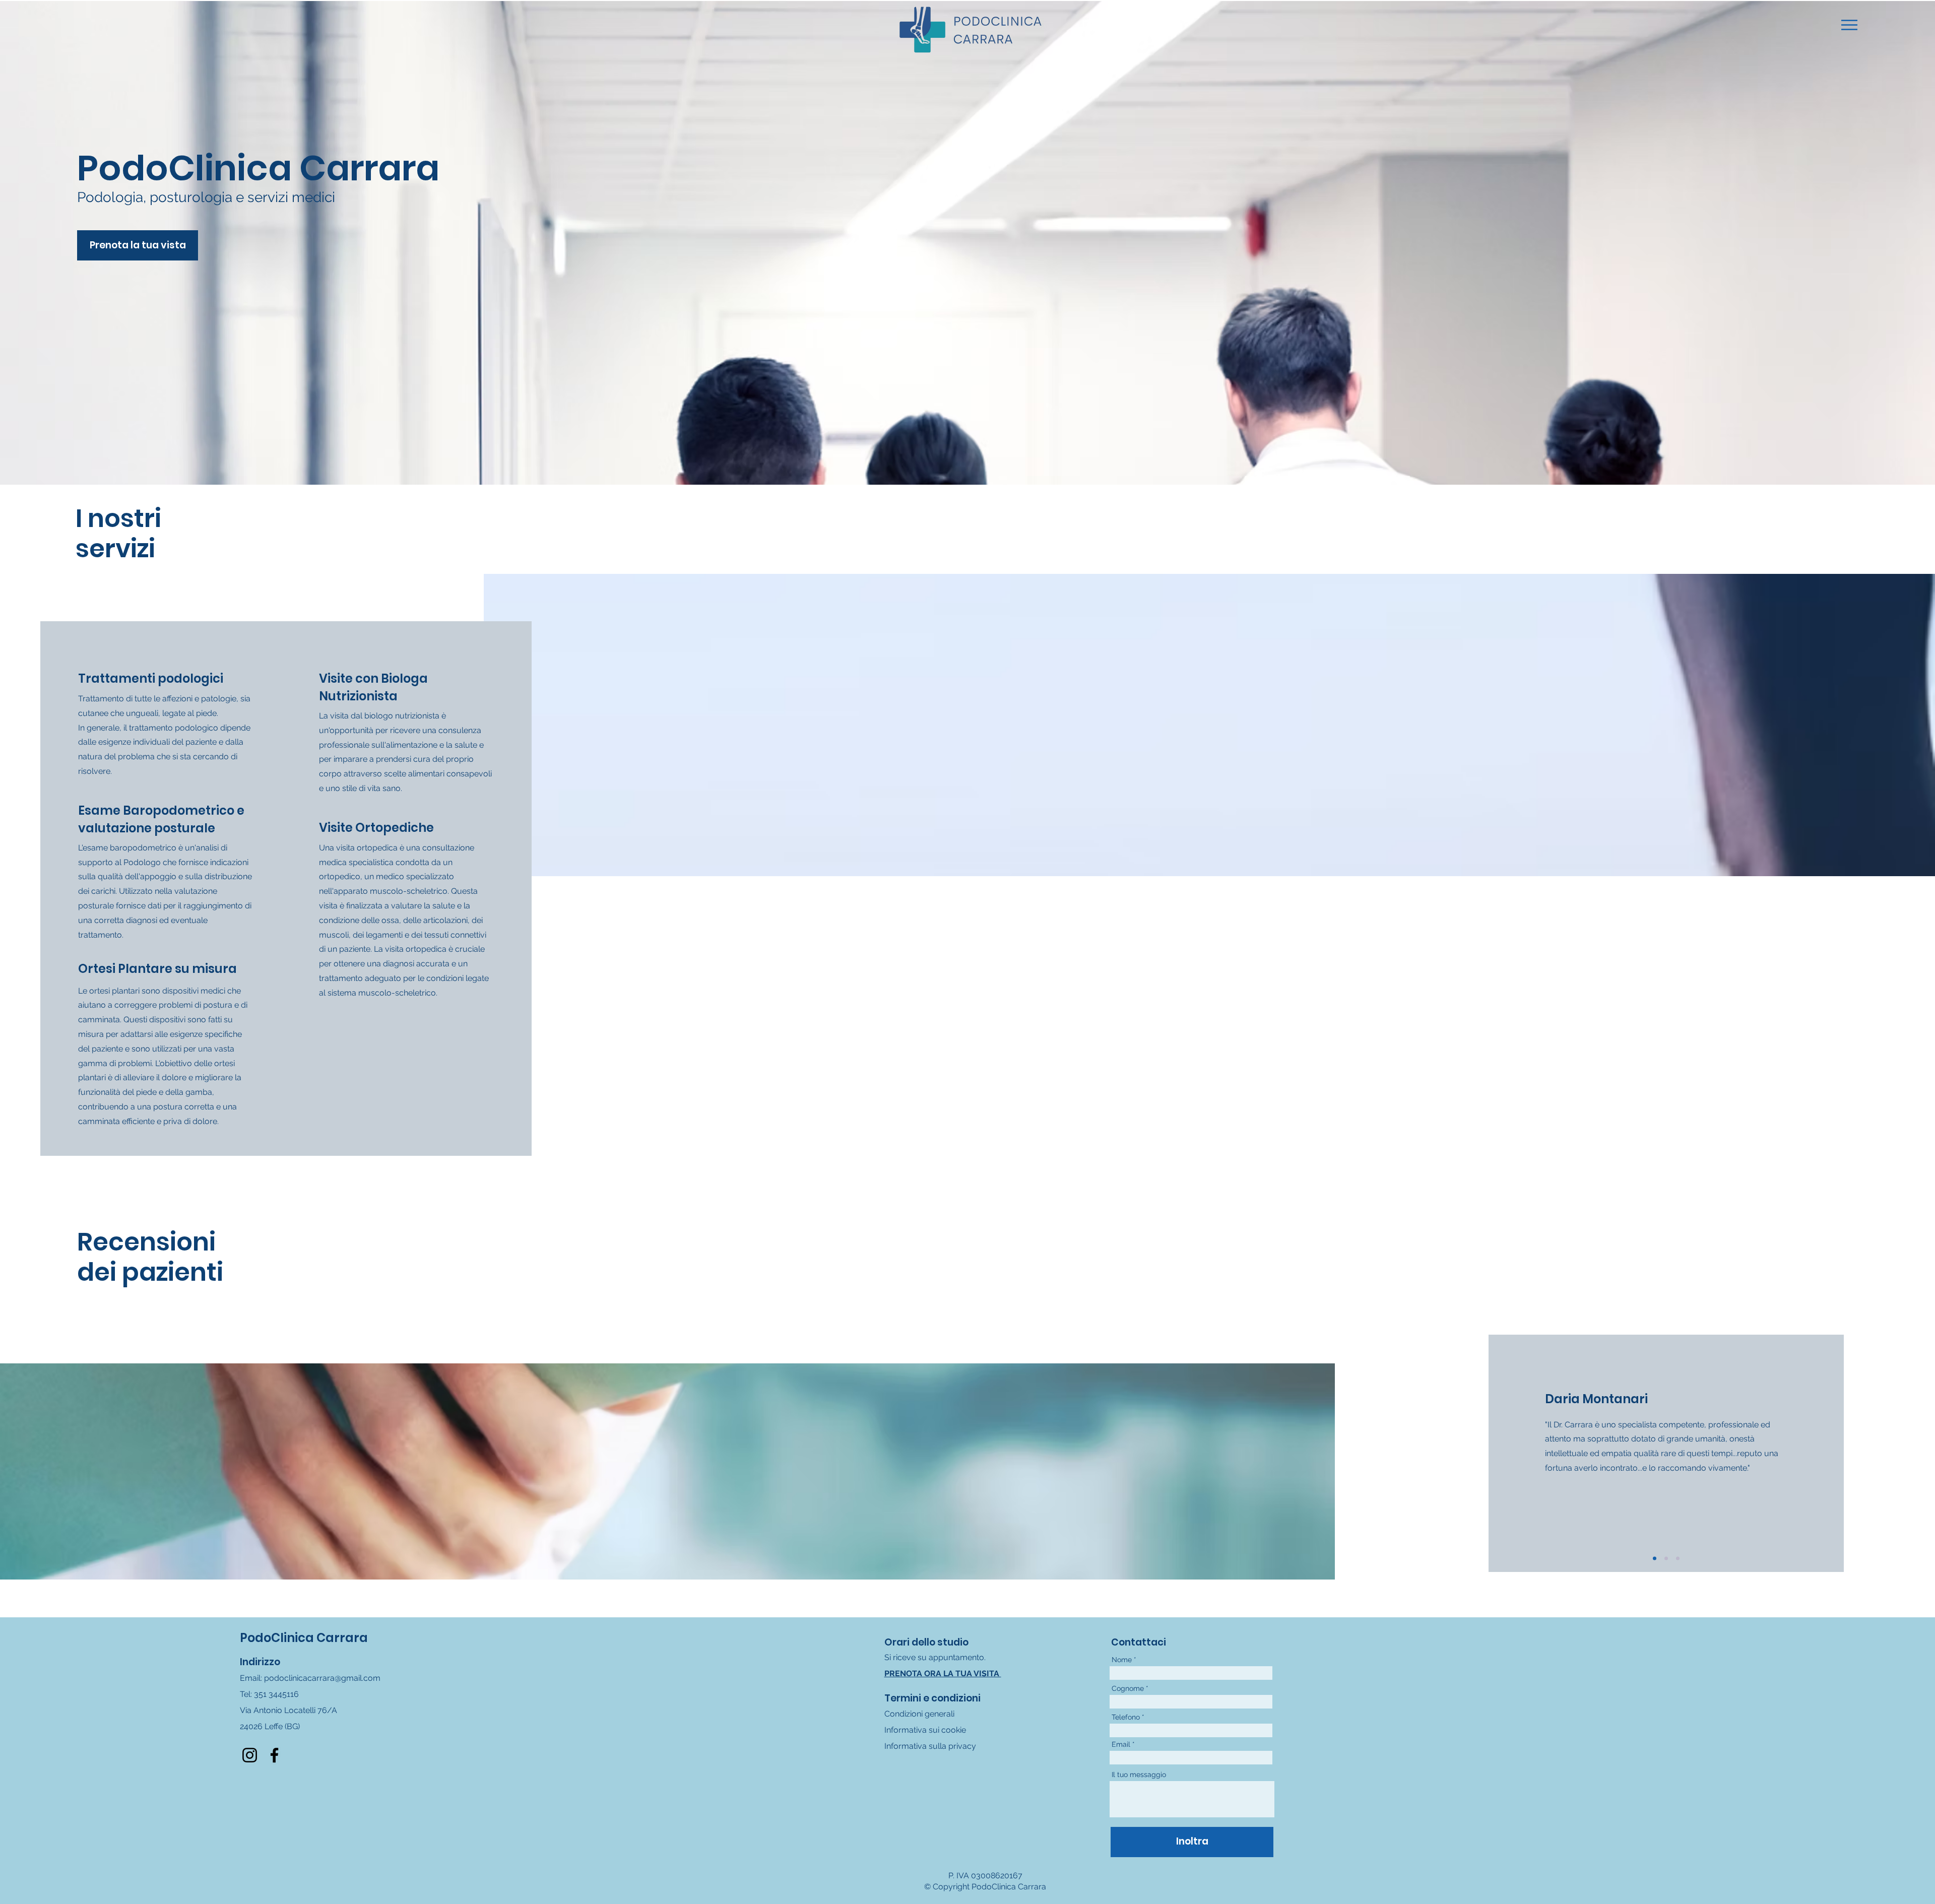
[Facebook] (274, 1755)
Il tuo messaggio (1139, 1775)
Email (1121, 1744)
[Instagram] (250, 1755)
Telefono (1126, 1717)
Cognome (1128, 1688)
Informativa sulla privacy (930, 1746)
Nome (1122, 1660)
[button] (1849, 25)
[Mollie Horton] (1666, 1558)
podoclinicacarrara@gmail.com (322, 1678)
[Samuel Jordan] (1655, 1558)
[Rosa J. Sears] (1678, 1558)
